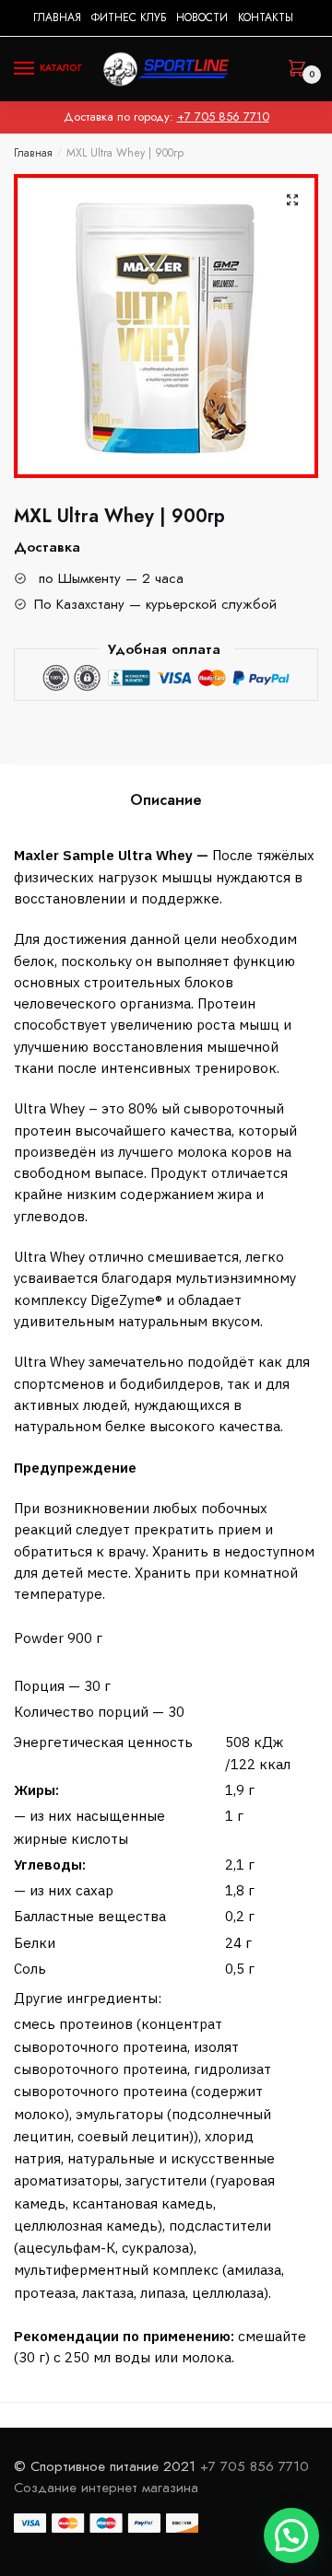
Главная (33, 153)
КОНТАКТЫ (266, 17)
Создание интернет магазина (108, 2488)
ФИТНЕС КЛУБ (129, 17)
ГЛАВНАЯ (57, 17)
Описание (166, 800)
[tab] (166, 800)
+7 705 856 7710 (223, 117)
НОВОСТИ (202, 17)
